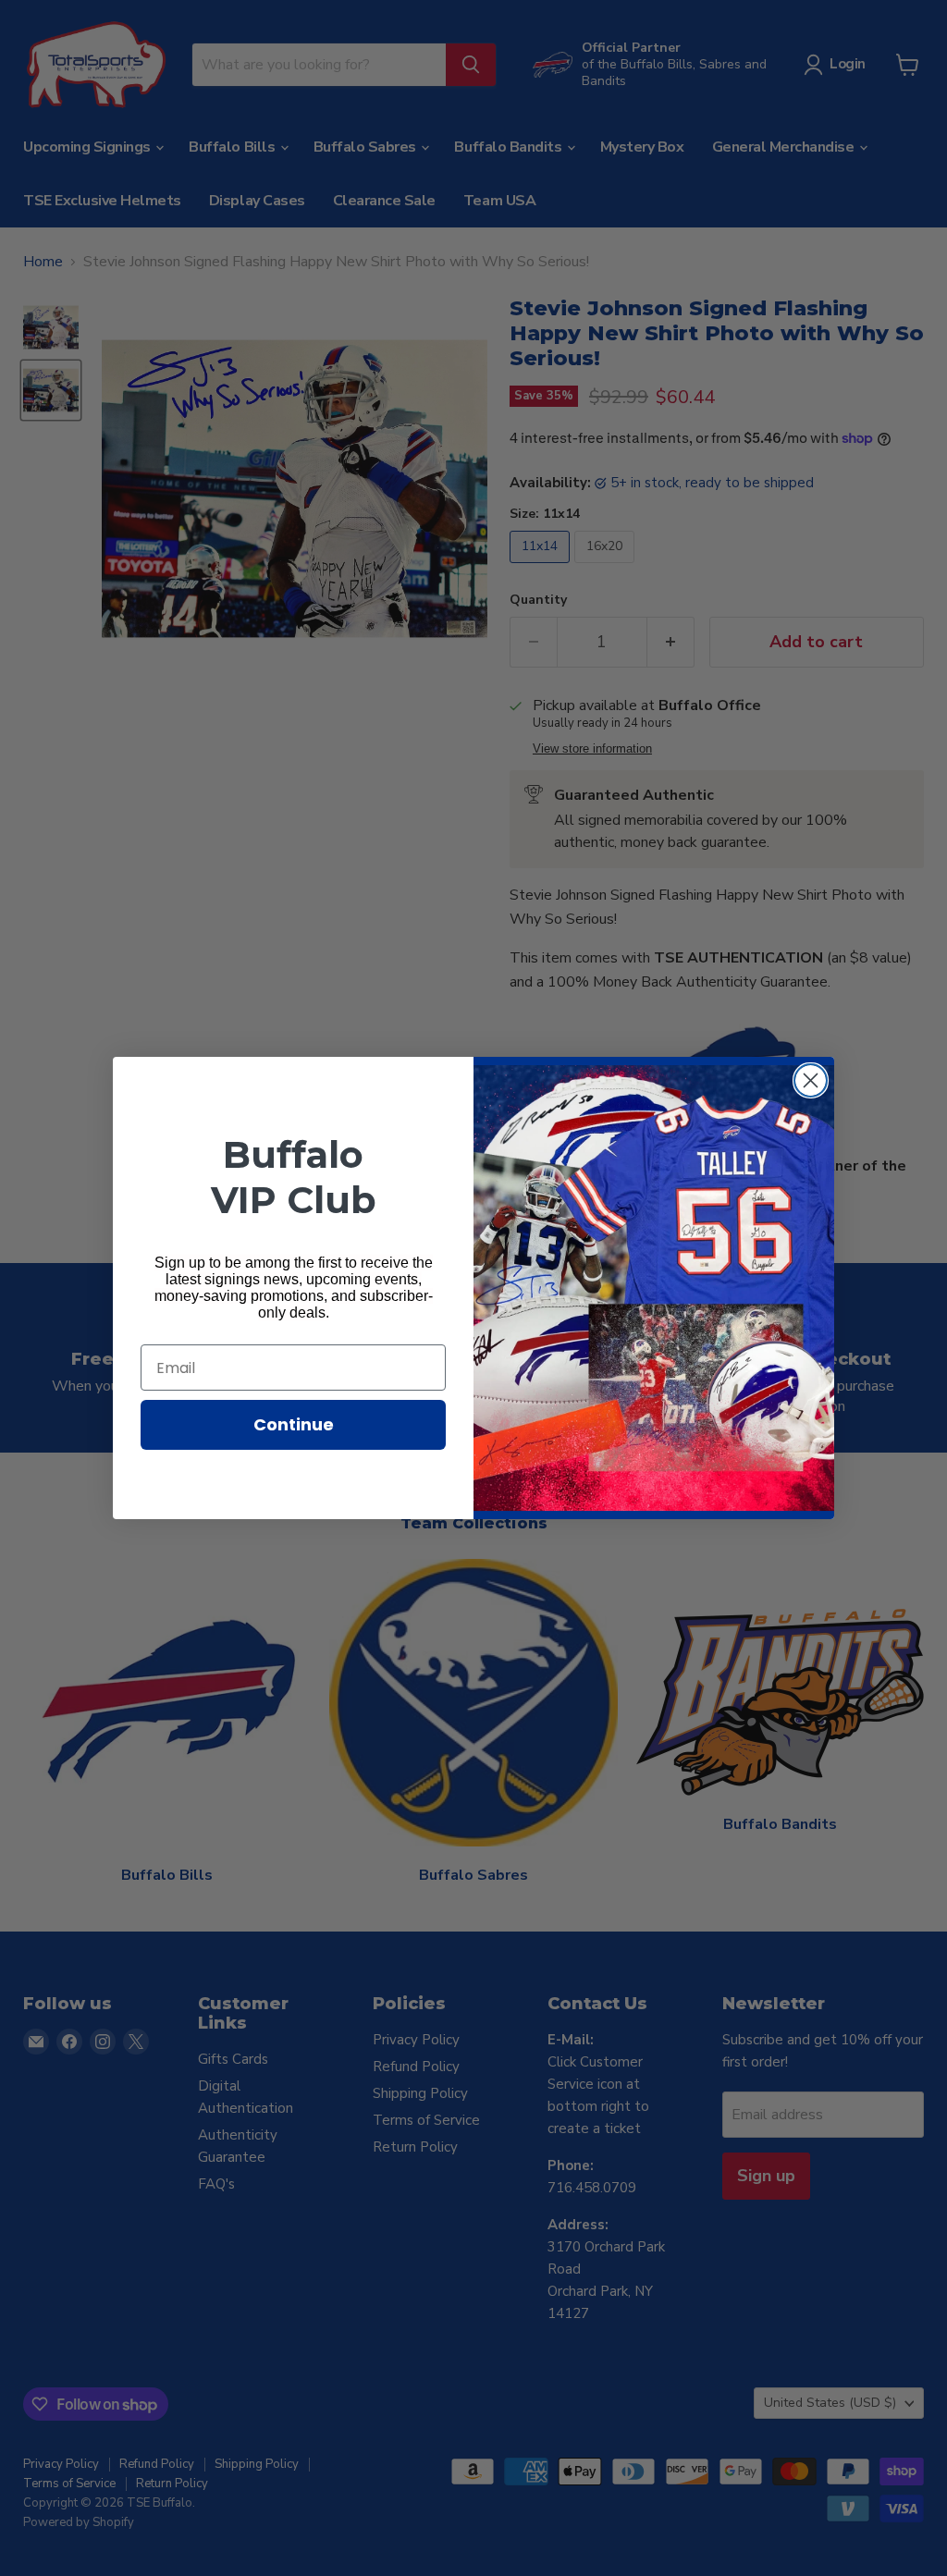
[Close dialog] (811, 1080)
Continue (294, 1424)
